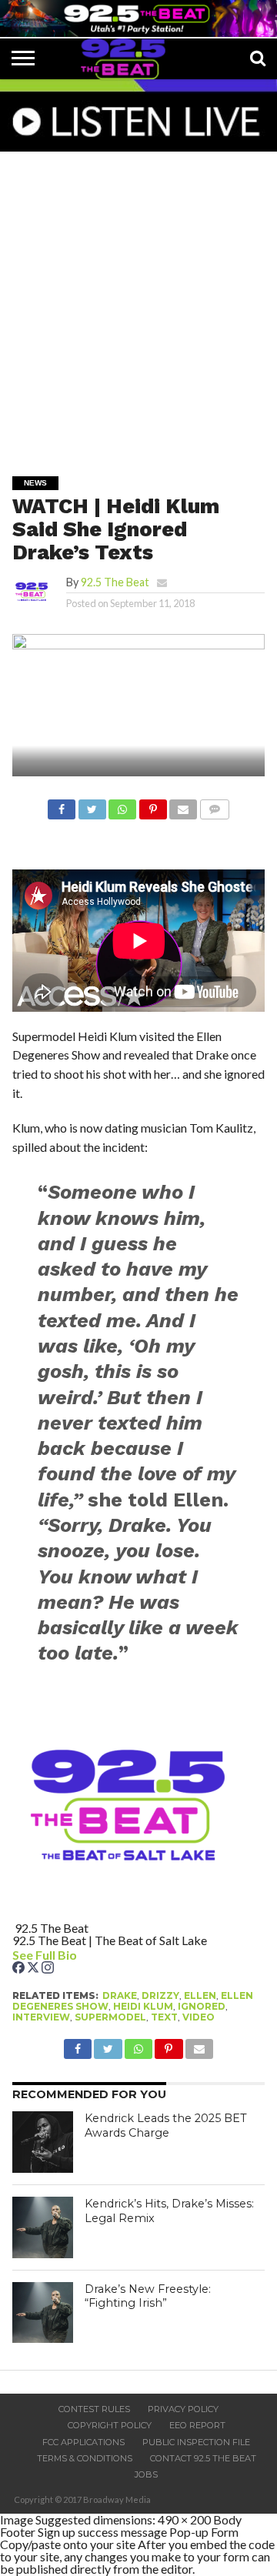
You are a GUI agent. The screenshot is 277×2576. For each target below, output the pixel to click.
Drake (120, 1995)
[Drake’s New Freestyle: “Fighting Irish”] (43, 2313)
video (199, 2017)
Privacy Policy (183, 2409)
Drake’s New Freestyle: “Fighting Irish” (148, 2296)
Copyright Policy (110, 2425)
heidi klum (143, 2006)
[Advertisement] (138, 303)
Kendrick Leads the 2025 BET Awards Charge (166, 2126)
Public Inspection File (196, 2442)
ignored (202, 2006)
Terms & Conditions (85, 2458)
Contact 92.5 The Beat (203, 2458)
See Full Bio (45, 1955)
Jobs (146, 2474)
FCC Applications (83, 2442)
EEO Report (197, 2425)
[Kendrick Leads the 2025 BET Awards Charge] (43, 2142)
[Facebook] (20, 1969)
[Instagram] (48, 1969)
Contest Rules (94, 2409)
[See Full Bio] (85, 1955)
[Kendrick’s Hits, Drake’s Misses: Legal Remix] (43, 2227)
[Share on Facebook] (62, 805)
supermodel (110, 2017)
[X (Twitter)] (34, 1969)
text (164, 2017)
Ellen (200, 1995)
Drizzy (160, 1995)
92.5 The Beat (115, 582)
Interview (41, 2017)
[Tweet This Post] (92, 805)
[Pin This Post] (152, 805)
